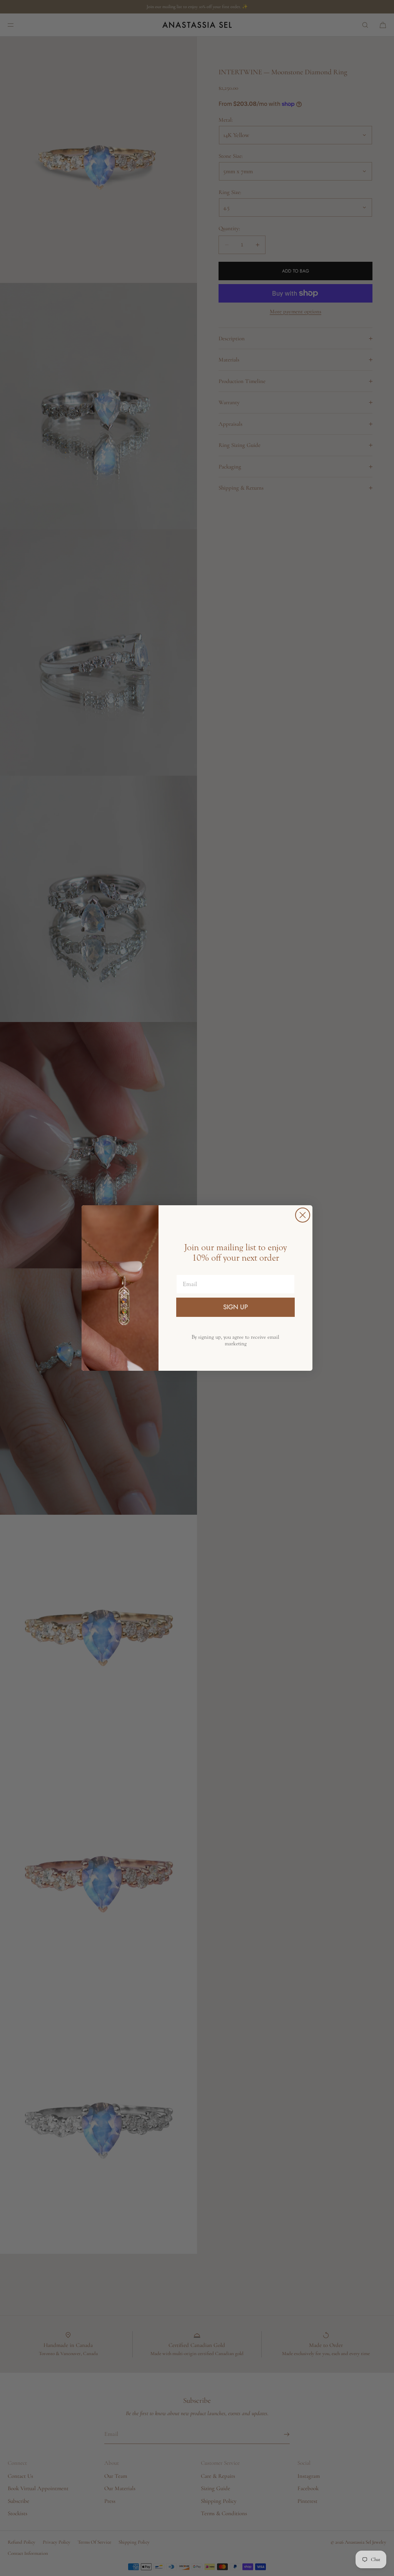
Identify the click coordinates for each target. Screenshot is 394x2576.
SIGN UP (235, 1307)
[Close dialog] (303, 1215)
